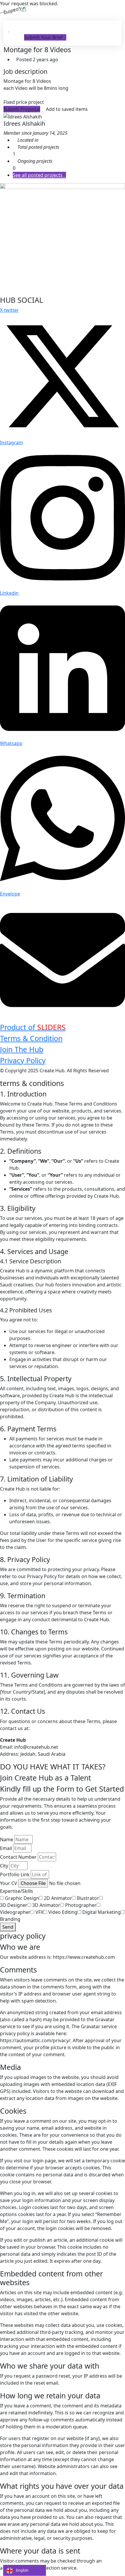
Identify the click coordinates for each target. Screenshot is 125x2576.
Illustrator (88, 1898)
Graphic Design (22, 1898)
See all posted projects (38, 175)
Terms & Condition (31, 1038)
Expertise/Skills (17, 1891)
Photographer (81, 1905)
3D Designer (14, 1905)
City (4, 1866)
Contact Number (18, 1857)
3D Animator (46, 1905)
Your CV (9, 1883)
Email (6, 1848)
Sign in (16, 37)
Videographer (15, 1912)
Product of (33, 1027)
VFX (39, 1912)
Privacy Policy (23, 1060)
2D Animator (58, 1898)
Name (7, 1839)
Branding (10, 1919)
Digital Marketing (101, 1912)
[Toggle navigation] (15, 29)
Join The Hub (22, 1049)
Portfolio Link (15, 1874)
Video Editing (63, 1912)
